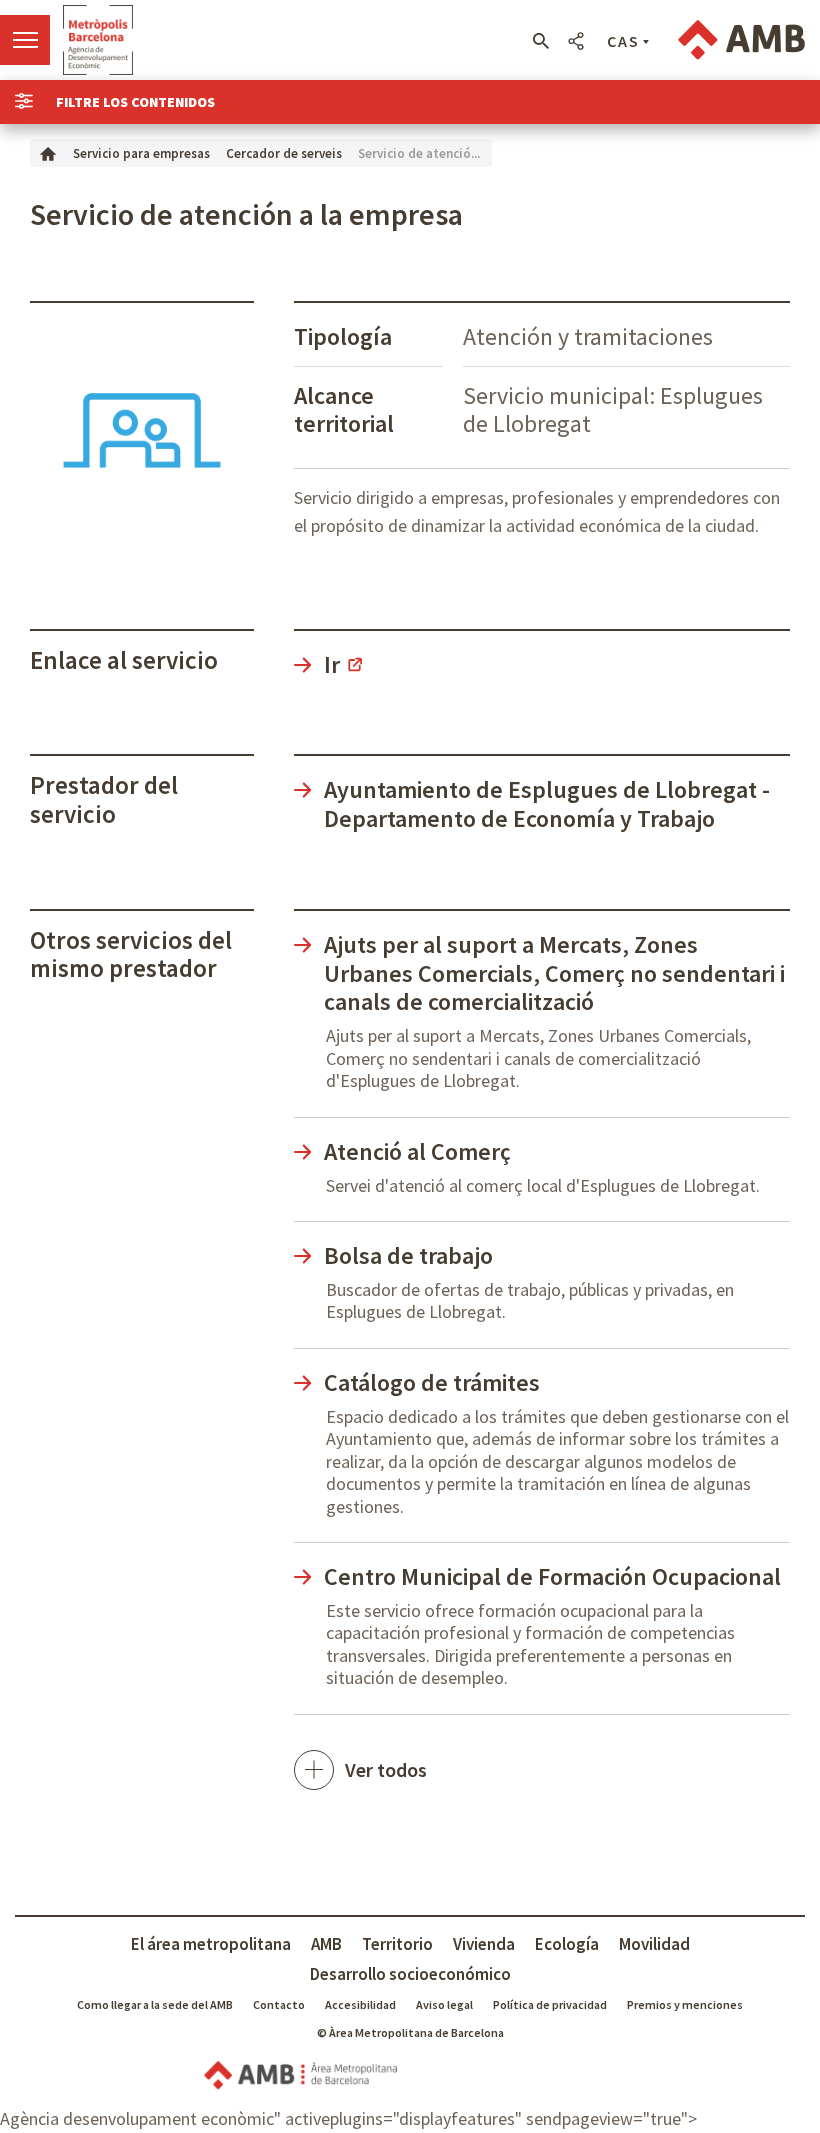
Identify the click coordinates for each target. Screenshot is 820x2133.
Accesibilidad (360, 2004)
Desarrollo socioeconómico (410, 1974)
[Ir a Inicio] (48, 152)
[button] (540, 41)
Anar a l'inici (98, 40)
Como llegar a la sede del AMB (155, 2004)
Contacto (279, 2004)
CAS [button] (623, 41)
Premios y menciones (685, 2004)
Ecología (567, 1944)
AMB (326, 1944)
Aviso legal (444, 2004)
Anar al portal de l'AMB (741, 40)
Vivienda (484, 1944)
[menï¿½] (25, 40)
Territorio (397, 1944)
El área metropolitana (211, 1944)
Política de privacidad (550, 2004)
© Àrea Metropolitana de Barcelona (410, 2032)
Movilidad (654, 1944)
